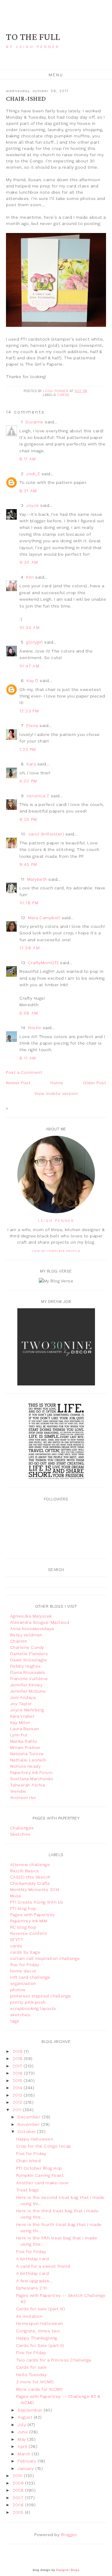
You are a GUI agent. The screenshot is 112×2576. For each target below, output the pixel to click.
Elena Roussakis (28, 1672)
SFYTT (17, 1940)
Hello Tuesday (32, 2375)
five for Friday (25, 1965)
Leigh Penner (56, 1221)
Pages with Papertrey (33, 1915)
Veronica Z (38, 796)
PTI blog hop (23, 1908)
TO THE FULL (33, 37)
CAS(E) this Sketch (30, 1877)
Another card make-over (43, 2183)
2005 (19, 2512)
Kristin (35, 1028)
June (23, 2432)
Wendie (18, 1791)
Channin (19, 1641)
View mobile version (56, 1093)
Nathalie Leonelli (28, 1760)
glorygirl (35, 642)
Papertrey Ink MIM (29, 1921)
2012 (18, 2102)
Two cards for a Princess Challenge (54, 2360)
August (26, 2417)
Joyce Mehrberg (27, 1710)
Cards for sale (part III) (41, 2309)
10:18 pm (29, 903)
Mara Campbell (44, 918)
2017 (18, 2066)
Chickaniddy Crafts (30, 1883)
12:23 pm (29, 711)
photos (18, 1990)
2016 (18, 2073)
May (22, 2439)
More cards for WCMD (40, 2389)
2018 (18, 2058)
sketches (20, 2015)
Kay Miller (20, 1722)
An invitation (29, 2316)
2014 (18, 2088)
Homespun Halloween (40, 2323)
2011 (18, 2110)
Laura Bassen (25, 1729)
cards (63, 395)
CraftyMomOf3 (43, 963)
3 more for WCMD (35, 2382)
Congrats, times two (38, 2331)
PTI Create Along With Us (37, 1902)
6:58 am (29, 1013)
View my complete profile (56, 1251)
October (27, 2131)
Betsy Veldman (26, 1635)
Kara (31, 764)
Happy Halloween (35, 2139)
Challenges (22, 1828)
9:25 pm (28, 819)
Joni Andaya (23, 1697)
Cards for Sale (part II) (40, 2345)
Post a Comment (24, 1072)
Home (57, 1083)
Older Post (95, 1083)
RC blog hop (23, 1927)
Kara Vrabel (22, 1716)
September (31, 2410)
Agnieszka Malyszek (31, 1616)
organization (23, 1983)
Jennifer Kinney (26, 1685)
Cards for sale (32, 2367)
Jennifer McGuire (28, 1691)
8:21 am (28, 491)
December (30, 2117)
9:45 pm (28, 864)
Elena (32, 725)
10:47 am (29, 666)
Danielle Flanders (29, 1654)
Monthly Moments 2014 (35, 1890)
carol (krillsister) (46, 834)
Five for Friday (31, 2154)
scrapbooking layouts (33, 2008)
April (23, 2446)
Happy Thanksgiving (37, 2338)
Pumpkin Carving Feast (40, 2175)
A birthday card (33, 2259)
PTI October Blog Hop (39, 2168)
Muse (16, 1896)
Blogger (69, 2535)
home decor (23, 1971)
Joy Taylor (21, 1704)
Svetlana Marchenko (32, 1779)
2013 (18, 2095)
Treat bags (28, 2190)
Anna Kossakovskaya (32, 1629)
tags (15, 2021)
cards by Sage (25, 1952)
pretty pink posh (28, 2002)
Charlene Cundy (27, 1647)
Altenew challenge (30, 1865)
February (28, 2461)
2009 (19, 2483)
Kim (30, 577)
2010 (18, 2476)
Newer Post (18, 1083)
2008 (19, 2490)
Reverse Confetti (29, 1933)
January (26, 2468)
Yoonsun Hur (23, 1797)
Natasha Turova (27, 1754)
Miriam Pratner (25, 1747)
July (23, 2425)
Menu (56, 75)
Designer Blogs (68, 2570)
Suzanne (34, 422)
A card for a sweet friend (43, 2266)
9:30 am (29, 562)
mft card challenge (30, 1977)
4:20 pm (28, 781)
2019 (18, 2051)
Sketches (20, 1834)
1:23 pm (28, 749)
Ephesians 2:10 (32, 2288)
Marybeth (37, 879)
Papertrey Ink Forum (32, 1772)
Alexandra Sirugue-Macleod (40, 1622)
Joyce (33, 505)
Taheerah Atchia (28, 1785)
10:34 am (30, 627)
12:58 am (30, 948)
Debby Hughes (26, 1666)
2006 (19, 2505)
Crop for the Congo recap (44, 2146)
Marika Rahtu (24, 1741)
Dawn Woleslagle (29, 1660)
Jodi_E (33, 474)
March (25, 2454)
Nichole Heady (26, 1766)
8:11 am (28, 459)
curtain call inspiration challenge (45, 1958)
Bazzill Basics (25, 1871)
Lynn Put (19, 1735)
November (29, 2124)
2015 (18, 2081)
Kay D (33, 680)
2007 (19, 2498)
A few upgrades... (34, 2281)
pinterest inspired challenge (41, 1996)
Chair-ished (29, 2161)
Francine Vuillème (29, 1679)
